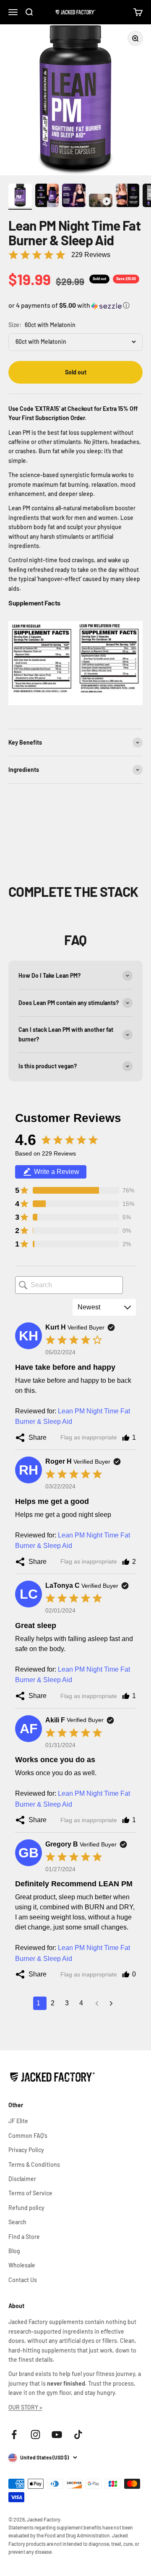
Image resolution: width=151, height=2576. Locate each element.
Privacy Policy (26, 2150)
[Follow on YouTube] (57, 2434)
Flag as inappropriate (89, 1437)
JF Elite (18, 2121)
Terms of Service (30, 2193)
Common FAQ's (28, 2136)
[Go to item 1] (20, 197)
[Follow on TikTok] (78, 2434)
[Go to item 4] (101, 202)
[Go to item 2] (47, 197)
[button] (75, 306)
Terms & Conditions (34, 2164)
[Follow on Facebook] (14, 2434)
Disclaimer (22, 2179)
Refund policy (26, 2208)
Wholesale (22, 2265)
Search (17, 2222)
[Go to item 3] (74, 197)
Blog (14, 2251)
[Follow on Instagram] (35, 2434)
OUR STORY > (25, 2407)
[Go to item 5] (128, 197)
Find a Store (24, 2237)
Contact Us (23, 2280)
